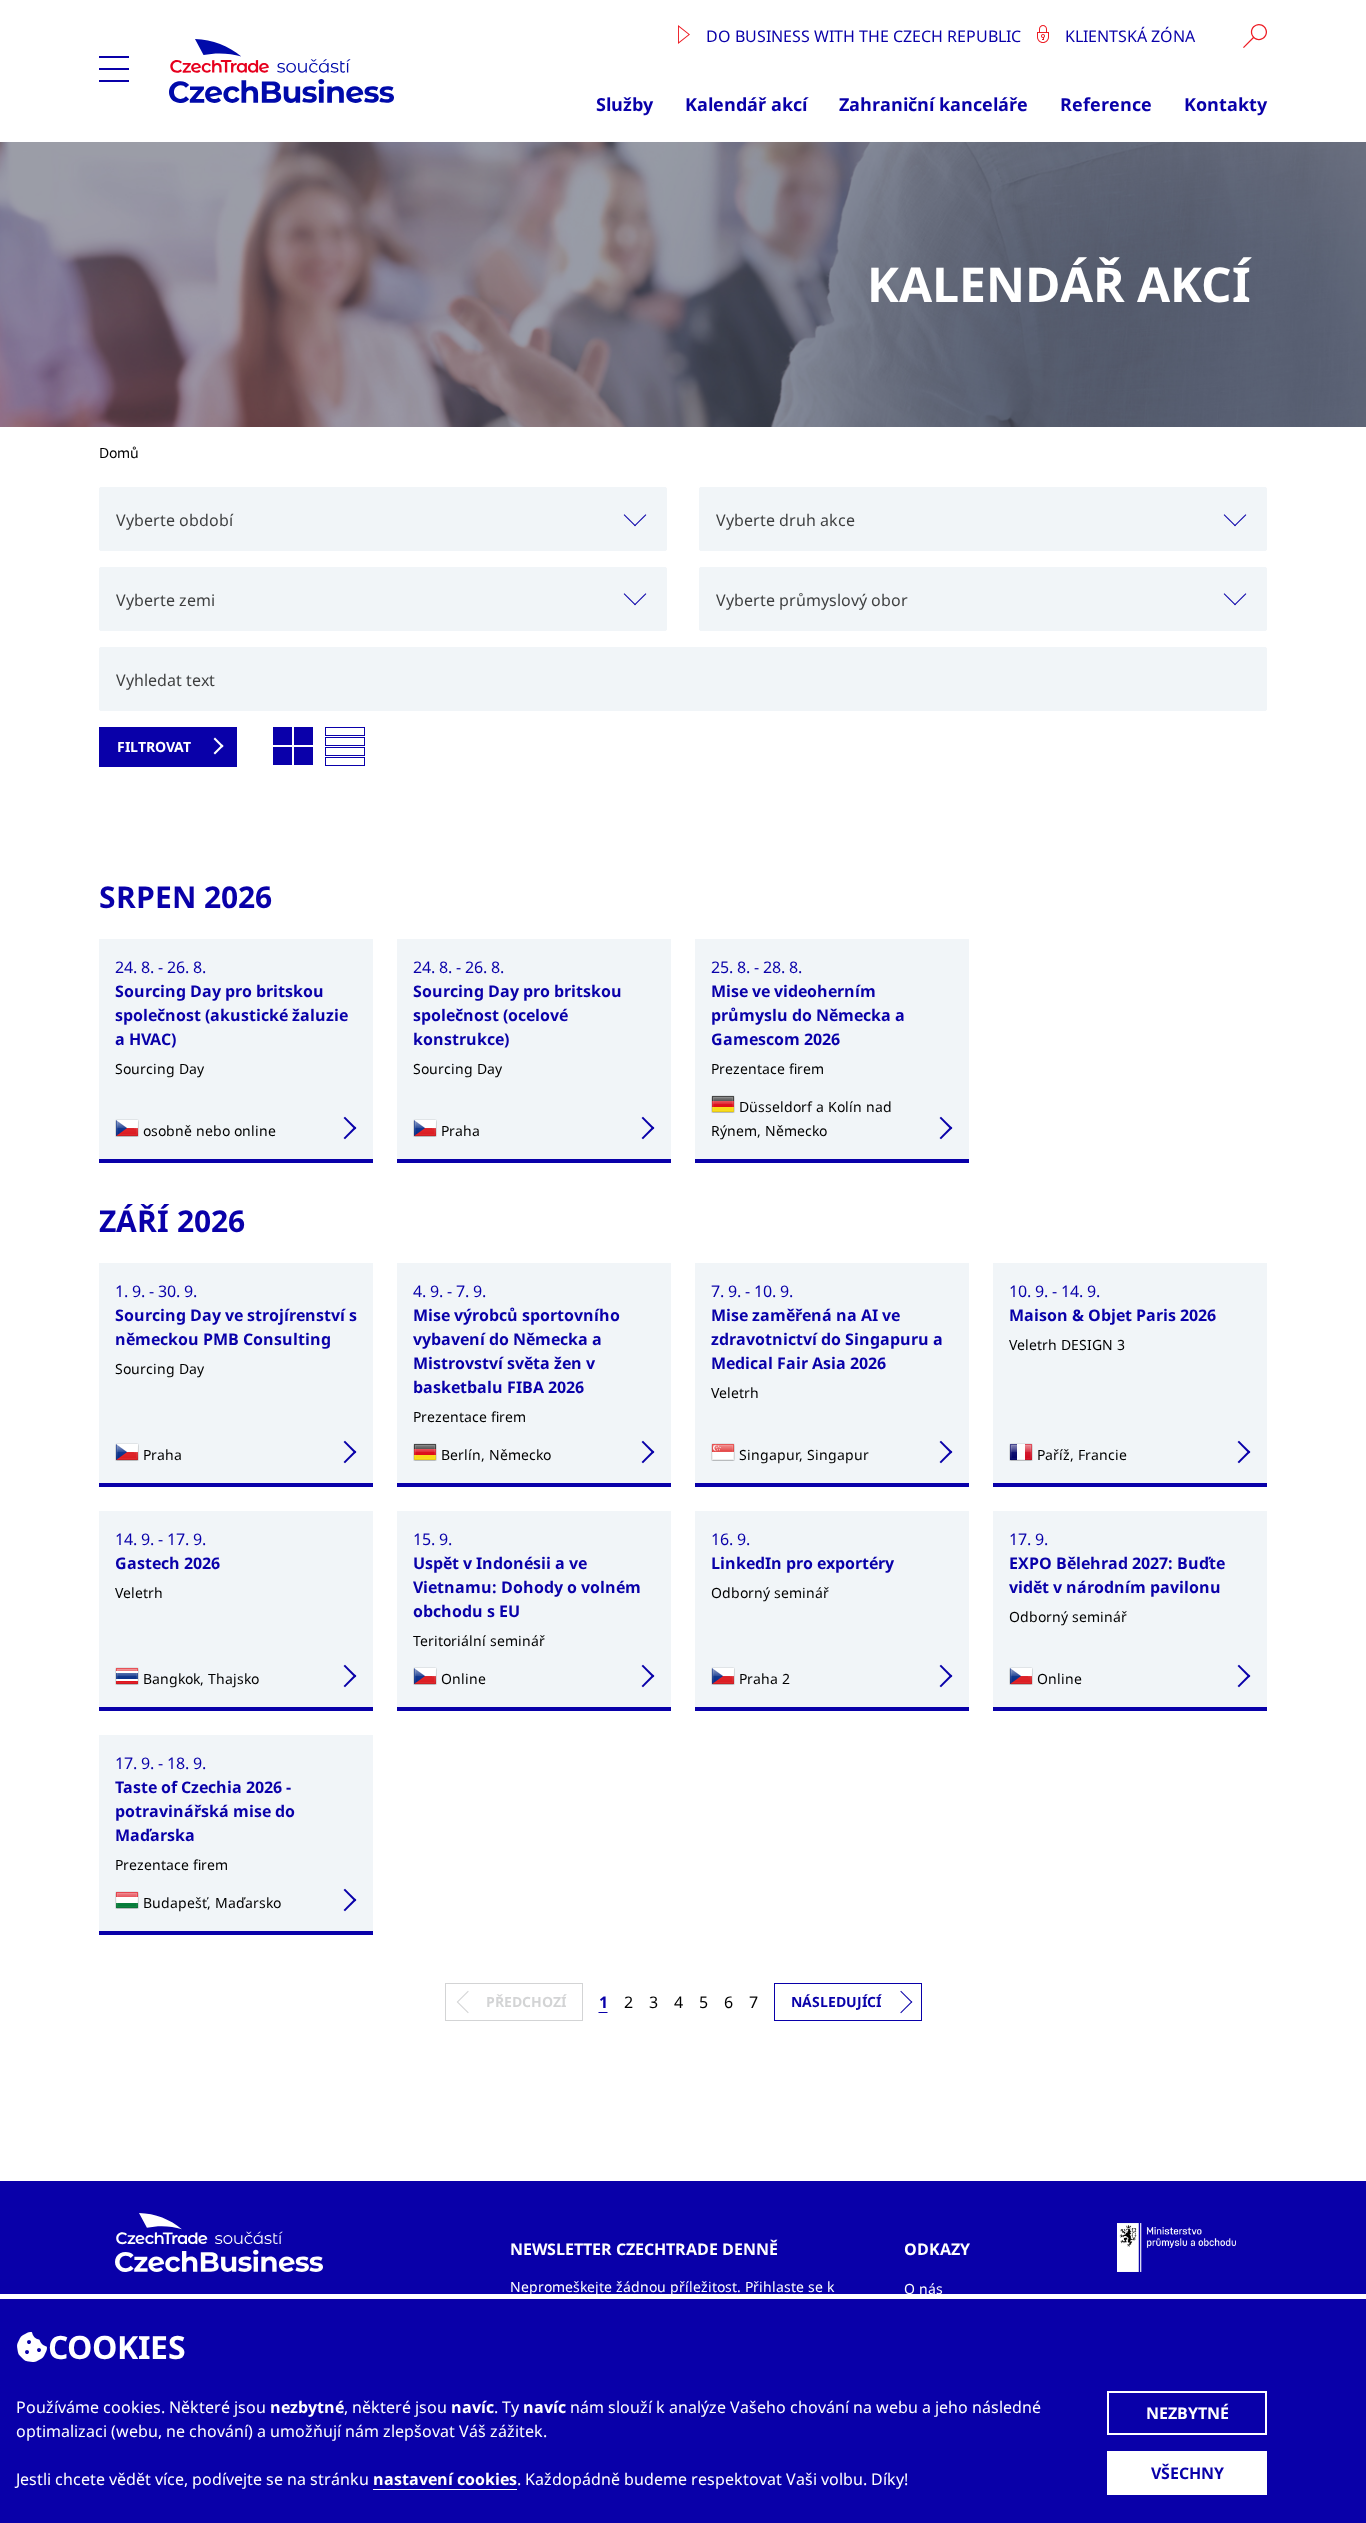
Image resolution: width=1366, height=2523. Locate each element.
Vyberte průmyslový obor (812, 600)
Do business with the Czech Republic (863, 36)
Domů (119, 452)
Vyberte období (174, 520)
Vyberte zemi (165, 600)
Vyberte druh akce (785, 520)
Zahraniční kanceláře (933, 104)
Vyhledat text (165, 680)
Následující (836, 2001)
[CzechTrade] (328, 71)
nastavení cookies (445, 2479)
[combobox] (383, 519)
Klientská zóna (1128, 36)
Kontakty (1225, 104)
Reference (1106, 104)
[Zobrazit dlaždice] (293, 747)
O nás (923, 2288)
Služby (624, 104)
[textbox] (383, 519)
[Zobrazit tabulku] (345, 747)
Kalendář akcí (746, 104)
